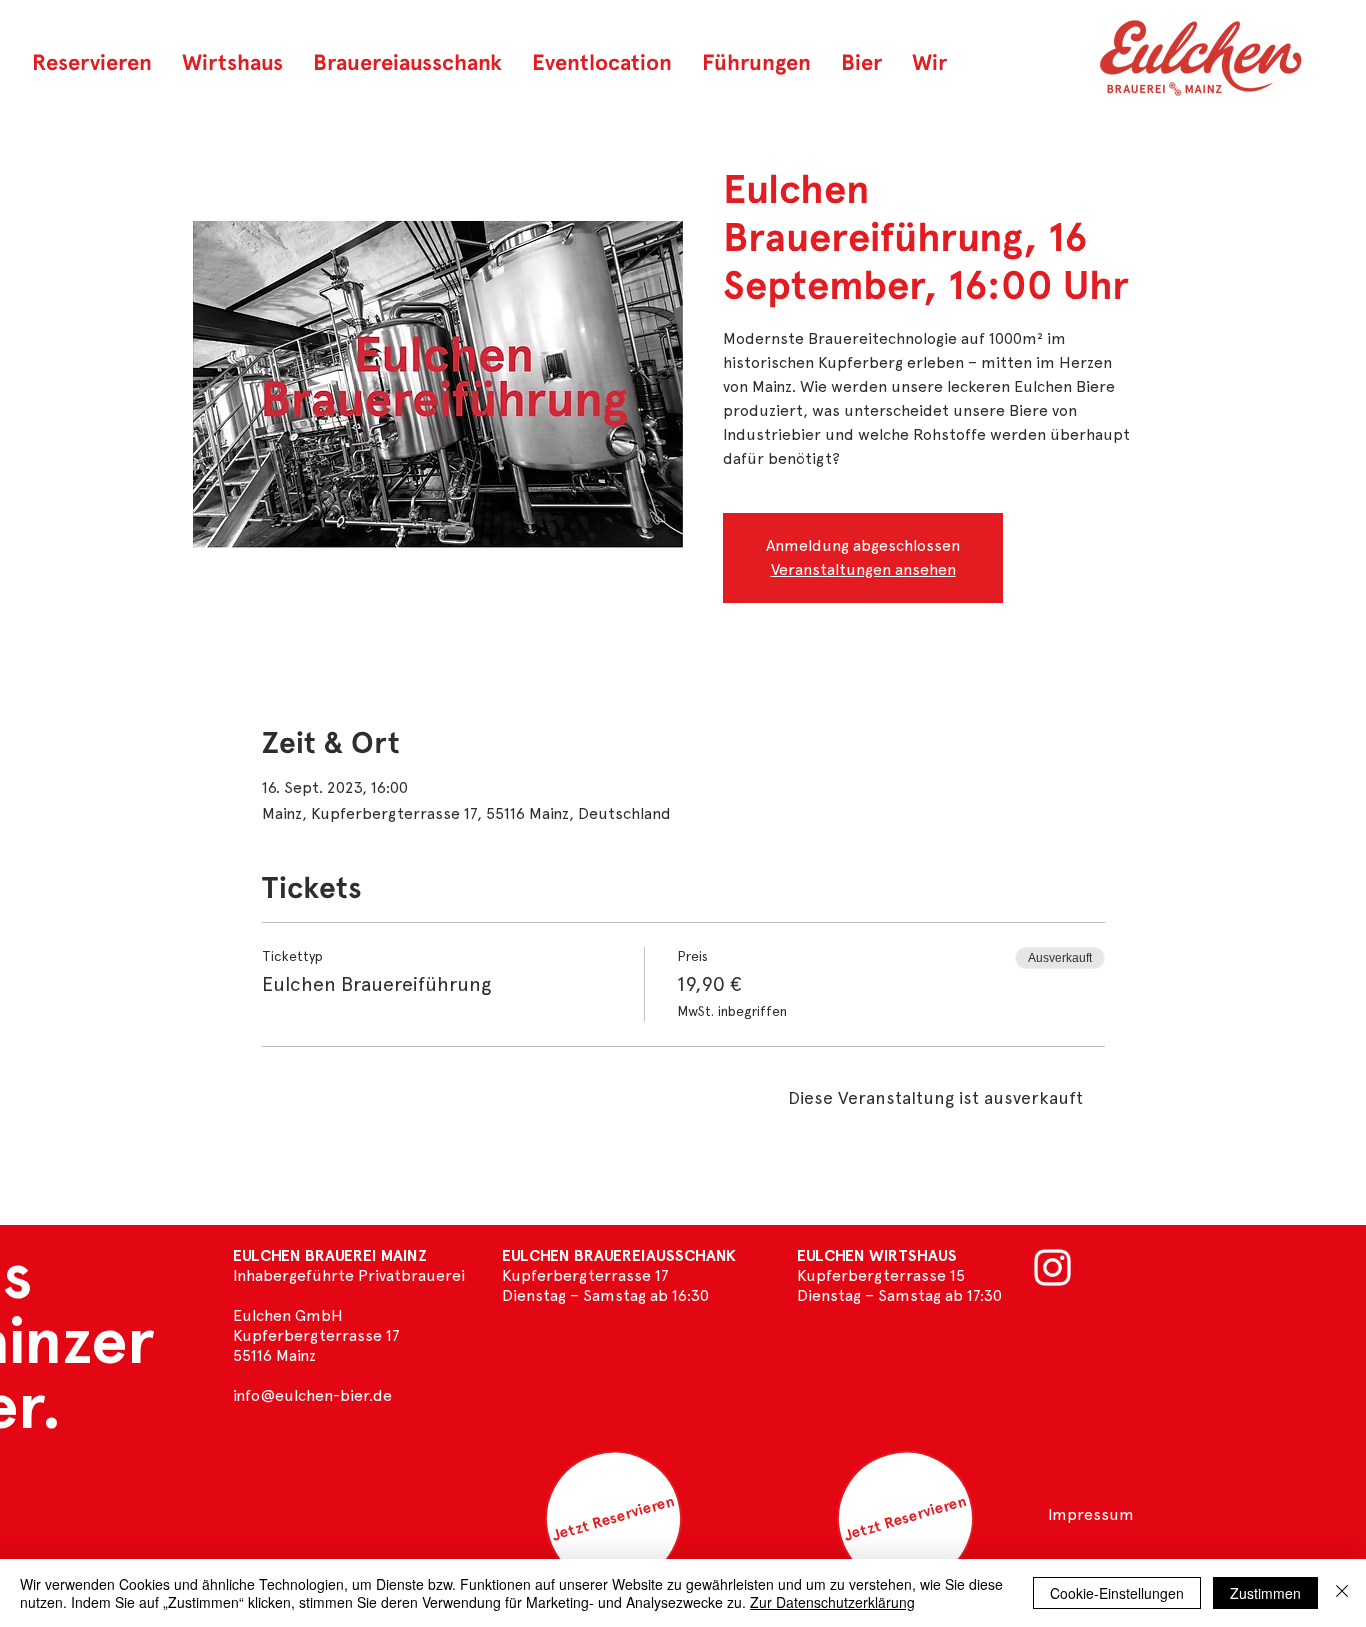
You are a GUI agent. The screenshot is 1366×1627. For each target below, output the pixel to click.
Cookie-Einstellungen (1117, 1593)
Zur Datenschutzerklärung (832, 1602)
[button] (861, 62)
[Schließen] (1342, 1593)
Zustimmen (1265, 1593)
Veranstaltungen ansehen (863, 569)
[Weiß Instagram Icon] (1052, 1267)
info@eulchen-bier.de (312, 1395)
